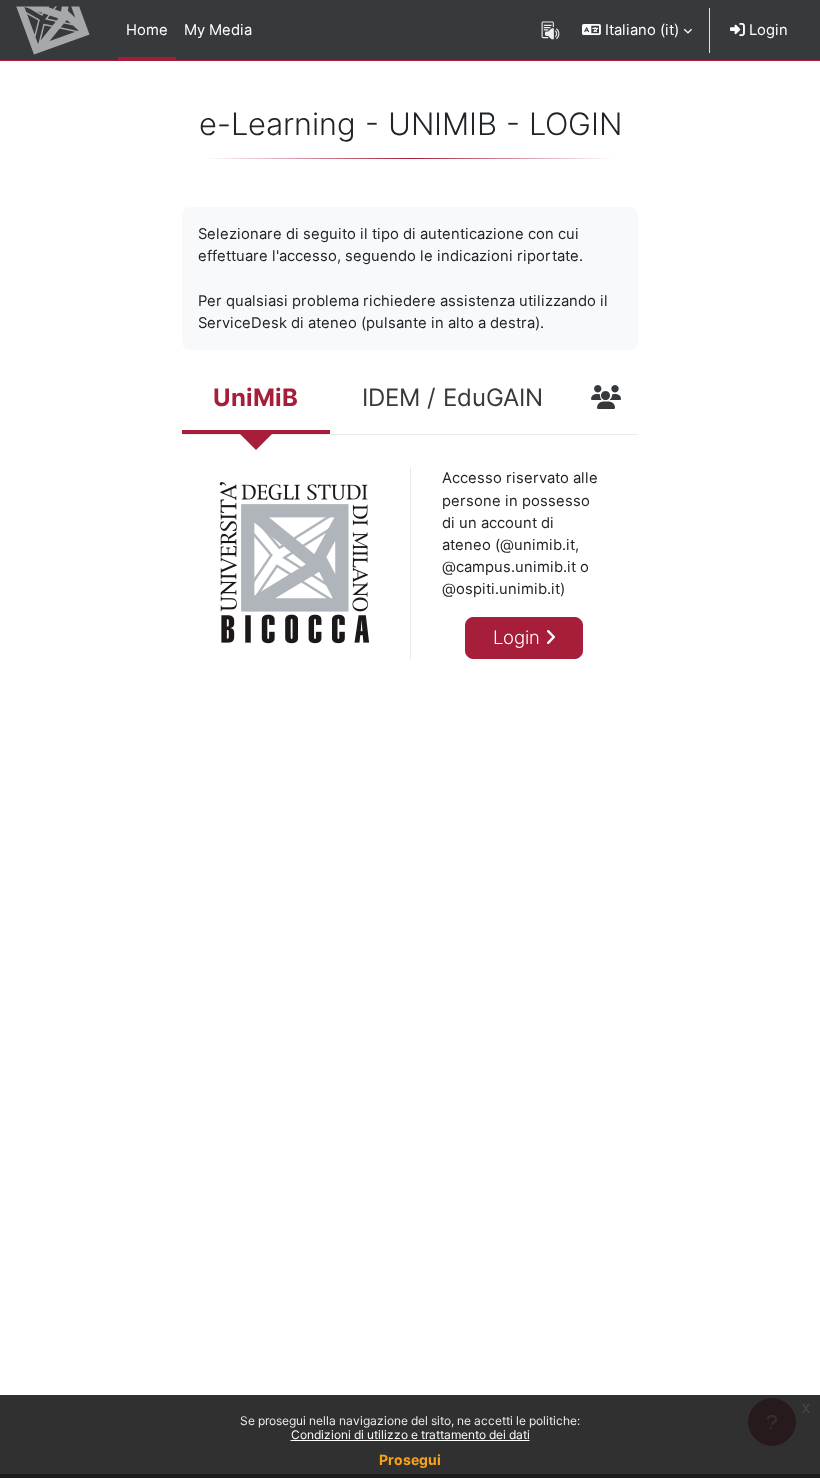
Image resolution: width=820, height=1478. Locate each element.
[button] (637, 30)
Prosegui (410, 1459)
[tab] (256, 400)
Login (766, 30)
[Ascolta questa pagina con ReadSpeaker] (550, 30)
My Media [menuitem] (218, 30)
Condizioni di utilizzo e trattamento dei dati (410, 1434)
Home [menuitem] (147, 30)
